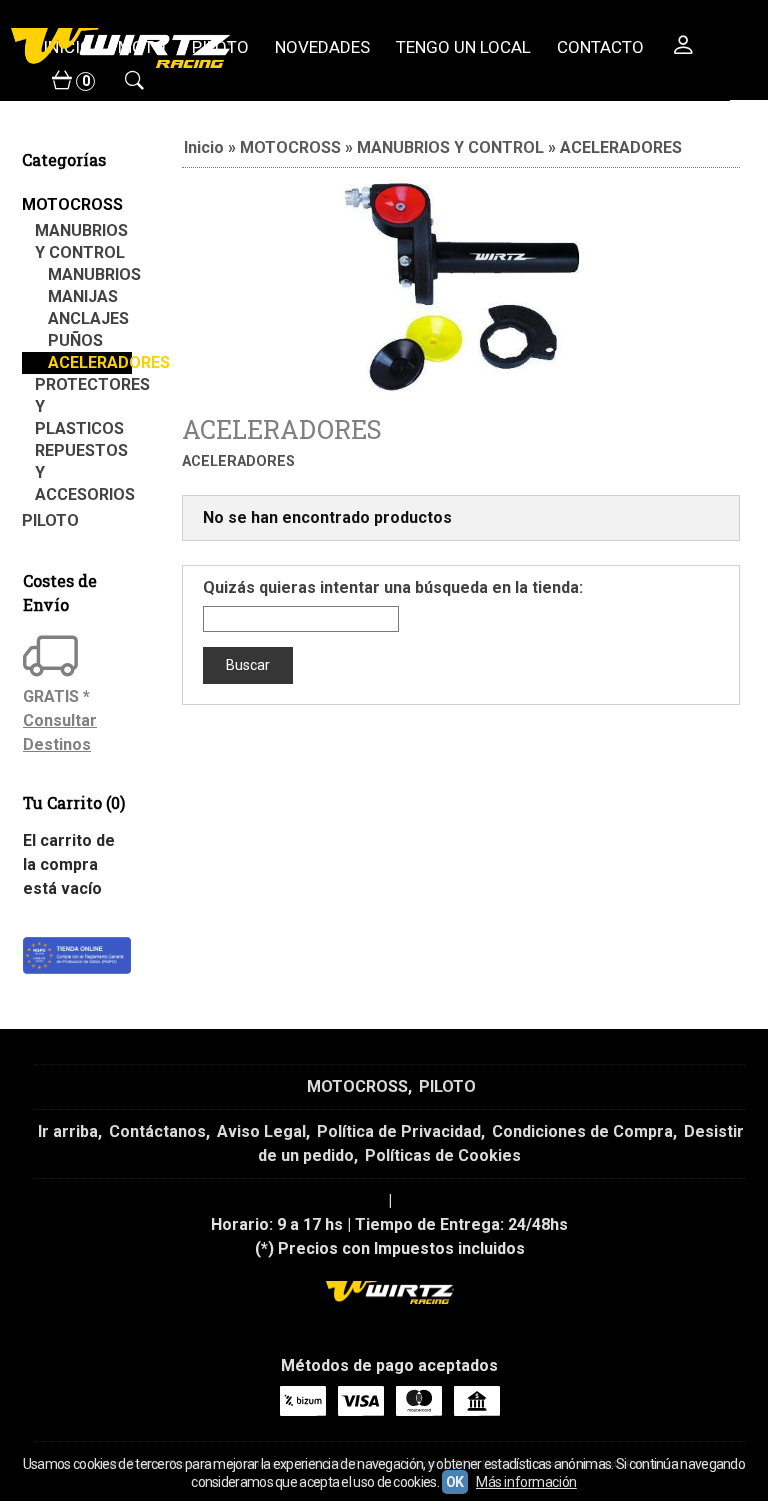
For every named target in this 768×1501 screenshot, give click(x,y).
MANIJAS (83, 296)
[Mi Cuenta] (683, 47)
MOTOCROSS (72, 204)
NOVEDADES (322, 47)
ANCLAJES (88, 318)
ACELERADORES (90, 362)
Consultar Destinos (60, 732)
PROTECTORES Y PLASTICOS (83, 406)
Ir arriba (68, 1131)
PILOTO (50, 520)
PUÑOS (75, 340)
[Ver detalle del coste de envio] (53, 658)
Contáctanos (157, 1131)
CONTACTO (600, 47)
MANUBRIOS (90, 274)
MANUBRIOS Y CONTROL (81, 241)
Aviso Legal (261, 1131)
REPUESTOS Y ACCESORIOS (83, 472)
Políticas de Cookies (443, 1155)
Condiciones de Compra (582, 1131)
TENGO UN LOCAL (463, 47)
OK (455, 1482)
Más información (526, 1482)
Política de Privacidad (399, 1131)
